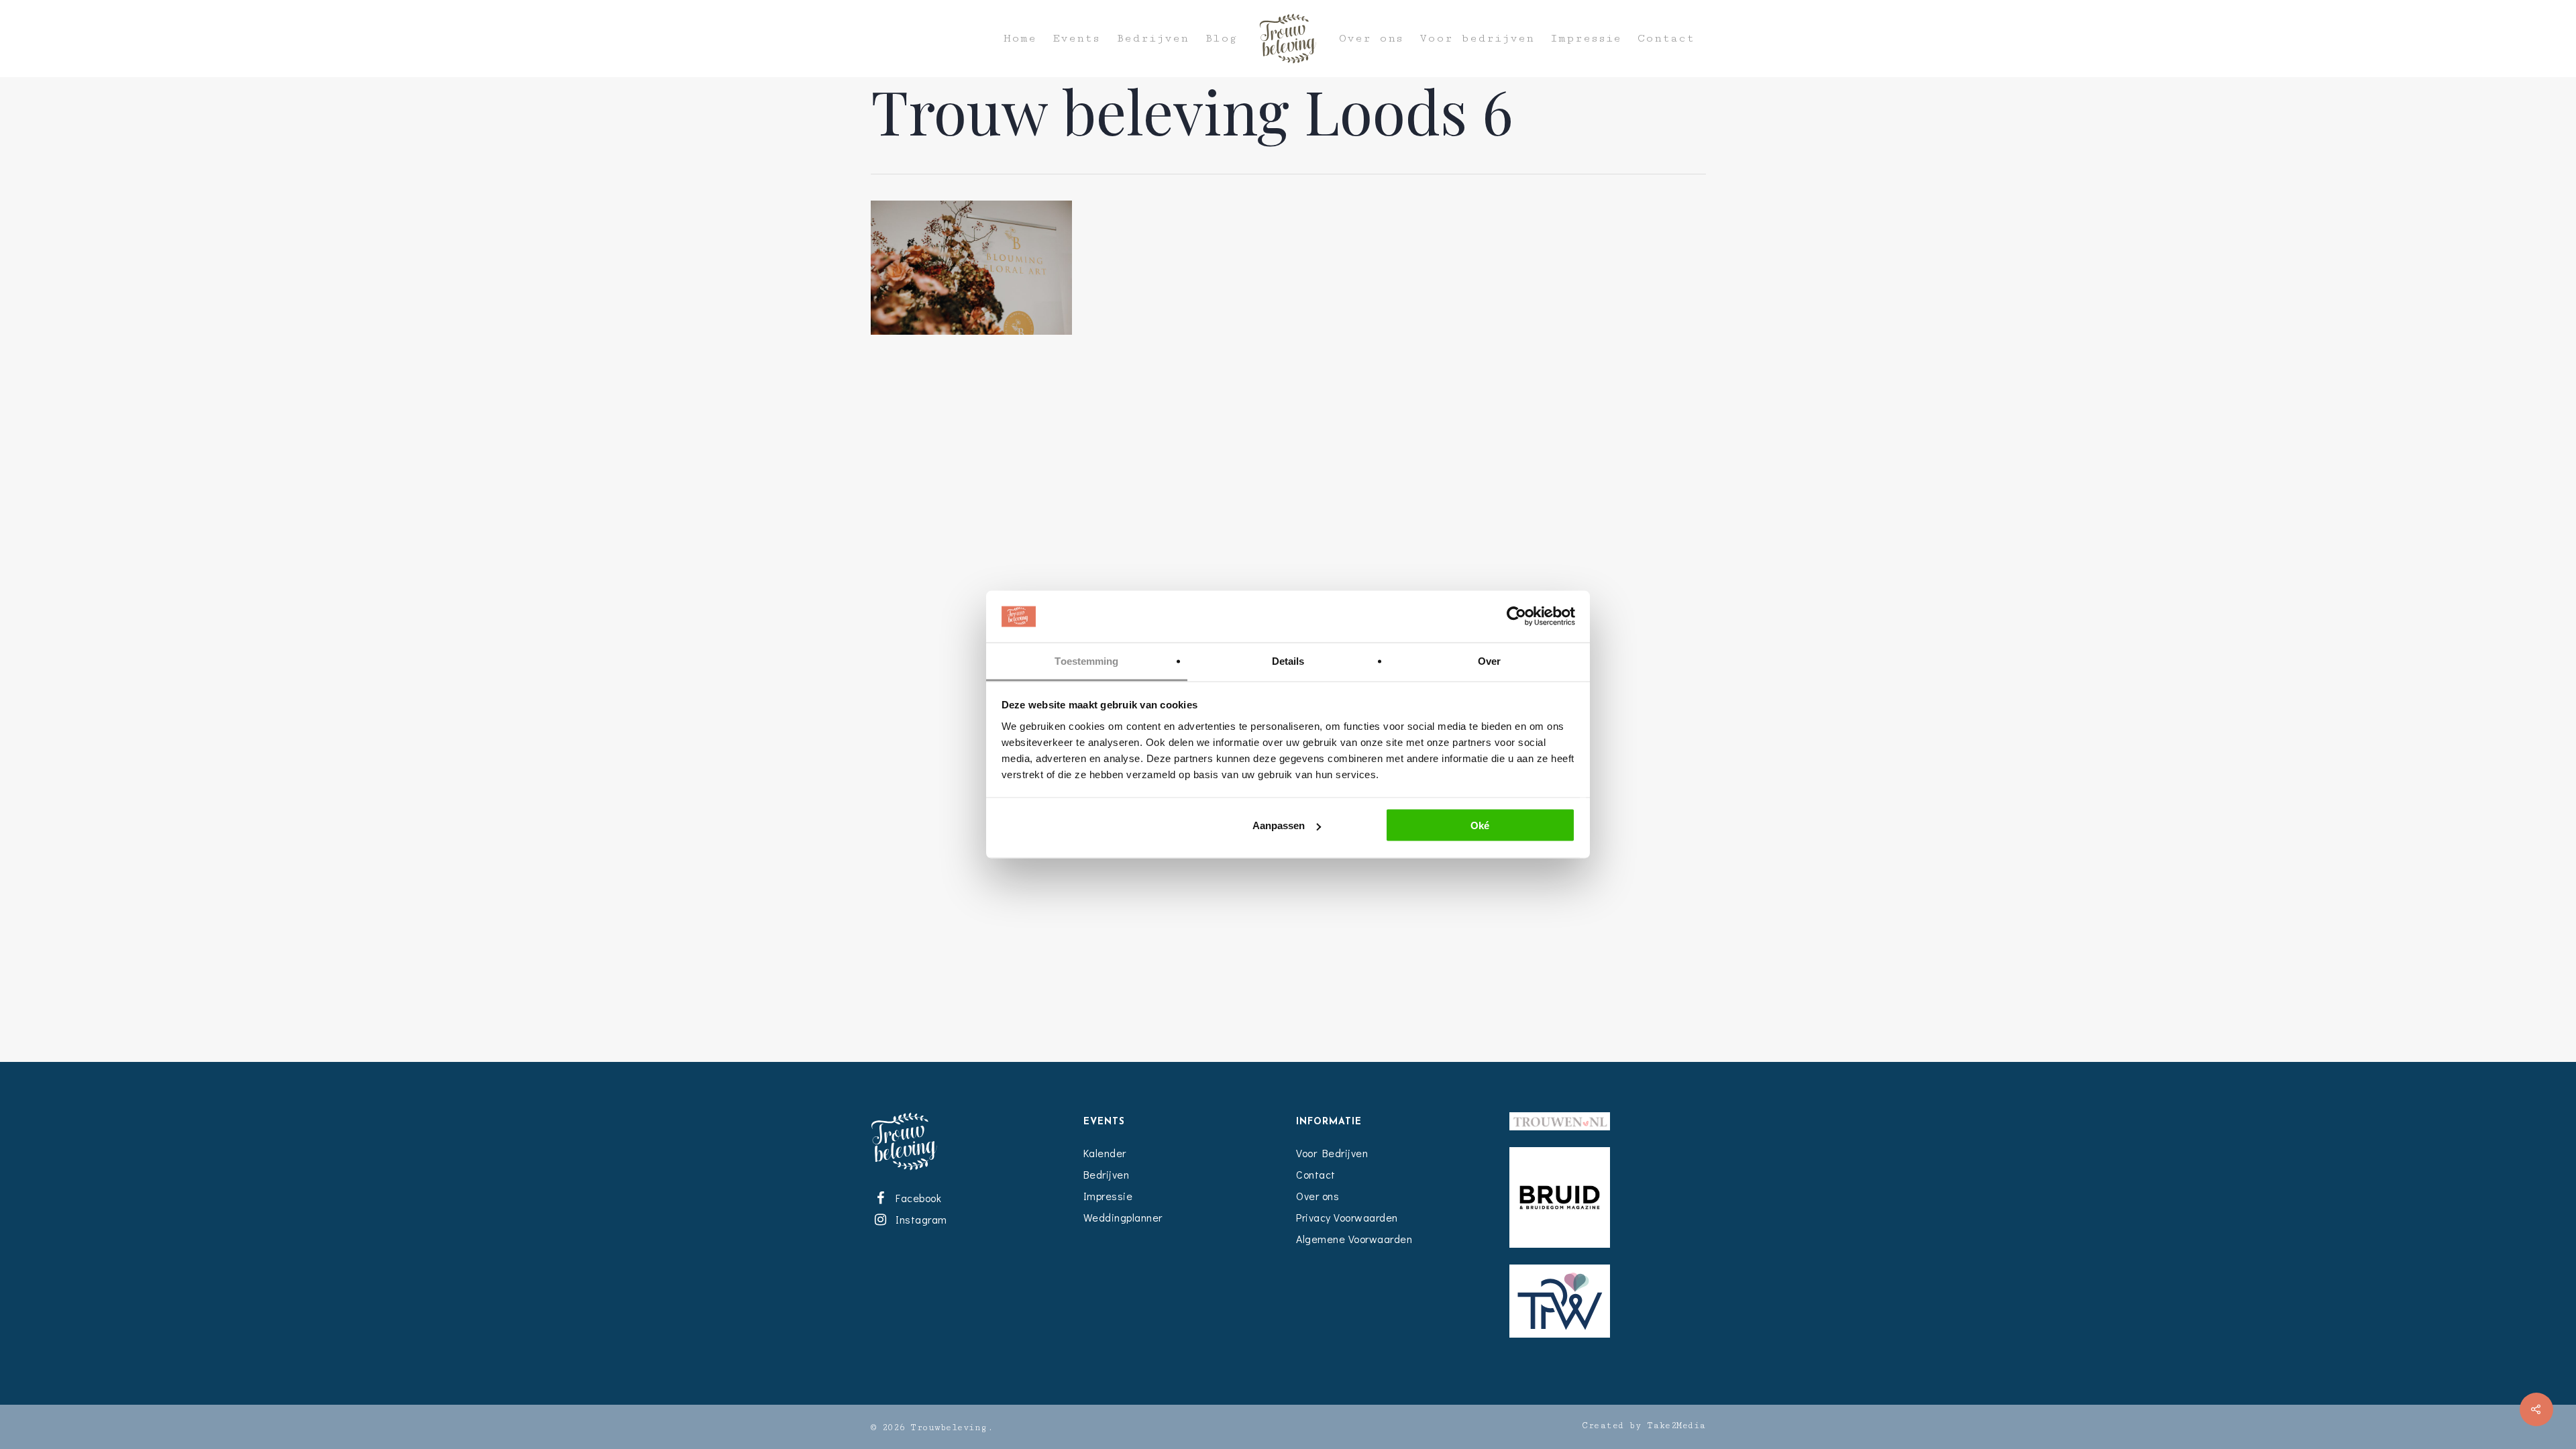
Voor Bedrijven (1332, 1153)
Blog (1221, 39)
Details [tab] (1288, 660)
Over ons (1371, 39)
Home (1020, 39)
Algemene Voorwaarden (1354, 1239)
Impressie (1586, 39)
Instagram (919, 1219)
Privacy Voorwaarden (1347, 1217)
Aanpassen (1279, 825)
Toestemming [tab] (1086, 660)
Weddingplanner (1123, 1217)
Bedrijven (1152, 39)
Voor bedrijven (1477, 39)
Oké (1480, 825)
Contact (1666, 39)
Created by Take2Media (1644, 1426)
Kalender (1105, 1153)
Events (1076, 39)
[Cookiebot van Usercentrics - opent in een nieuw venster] (1516, 616)
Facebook (916, 1198)
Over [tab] (1489, 660)
